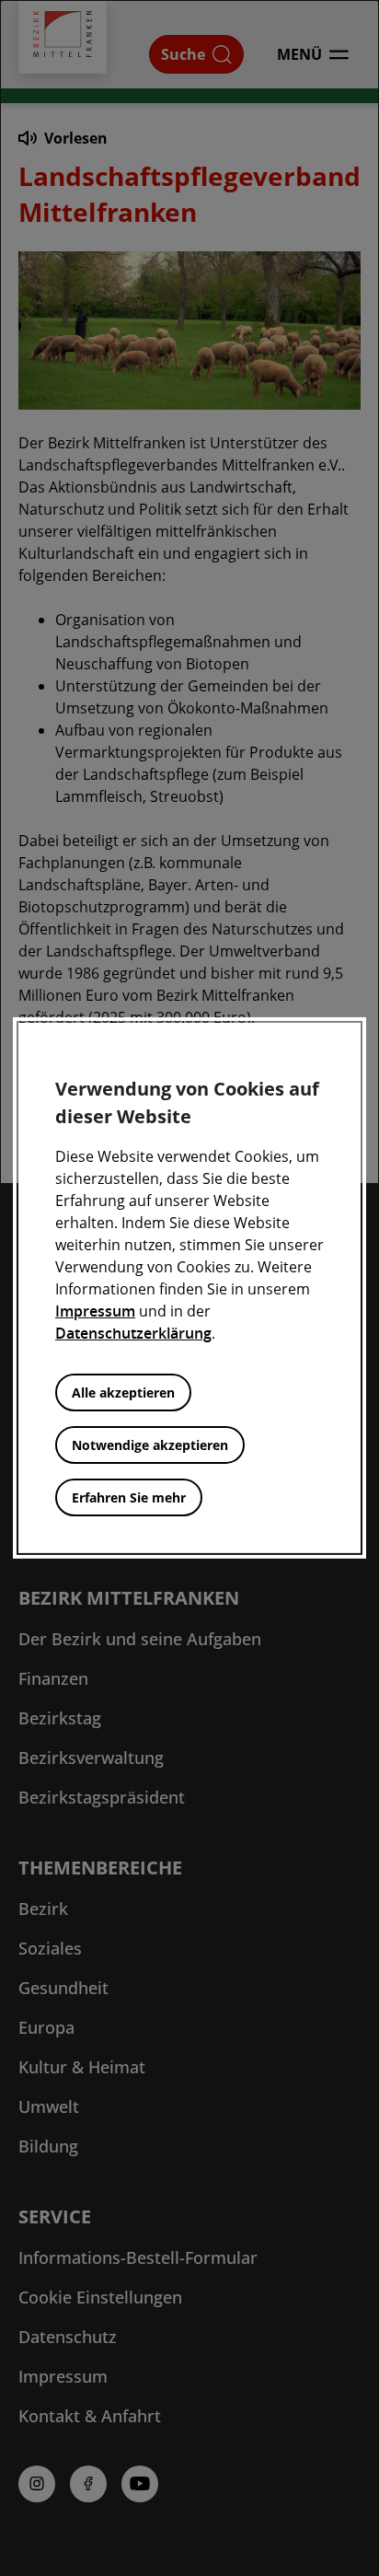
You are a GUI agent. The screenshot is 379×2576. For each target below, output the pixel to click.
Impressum (95, 1311)
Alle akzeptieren (123, 1392)
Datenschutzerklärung (133, 1333)
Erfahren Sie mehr (129, 1497)
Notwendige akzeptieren (150, 1445)
